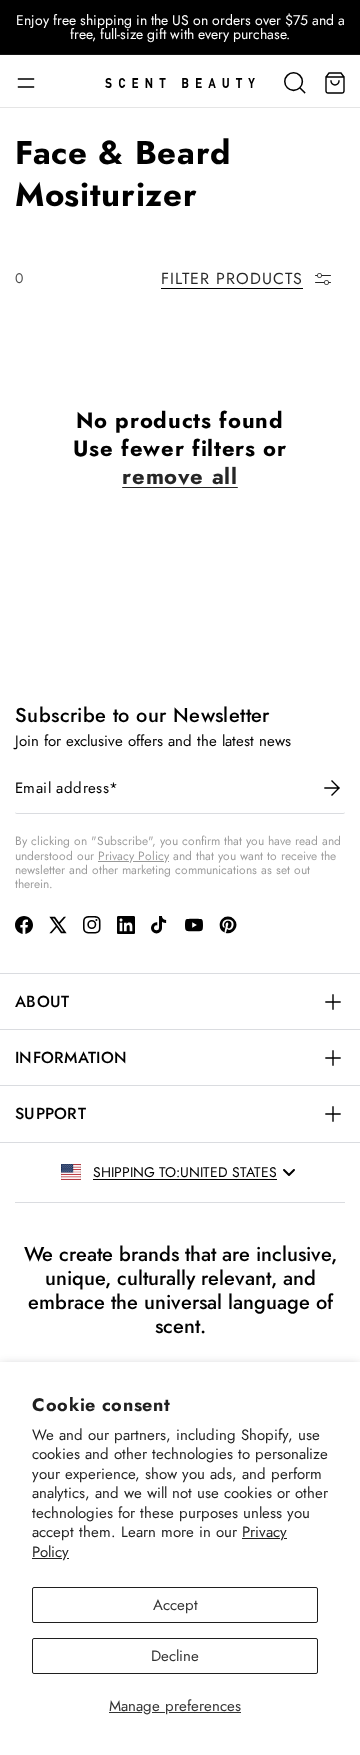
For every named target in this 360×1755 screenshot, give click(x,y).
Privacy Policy (133, 856)
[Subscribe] (332, 788)
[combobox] (239, 1172)
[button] (33, 83)
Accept (175, 1605)
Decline (175, 1656)
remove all (180, 476)
